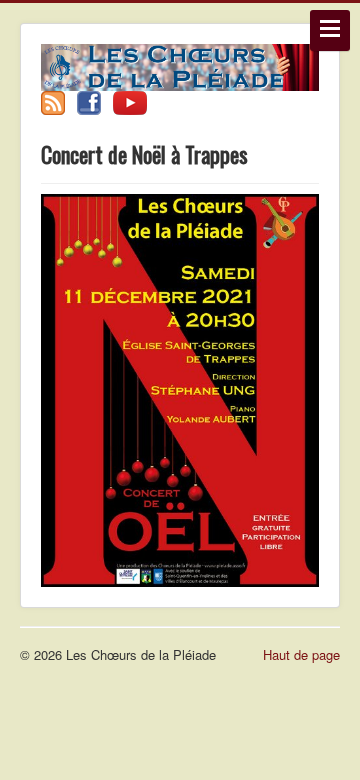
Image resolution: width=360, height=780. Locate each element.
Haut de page (301, 654)
